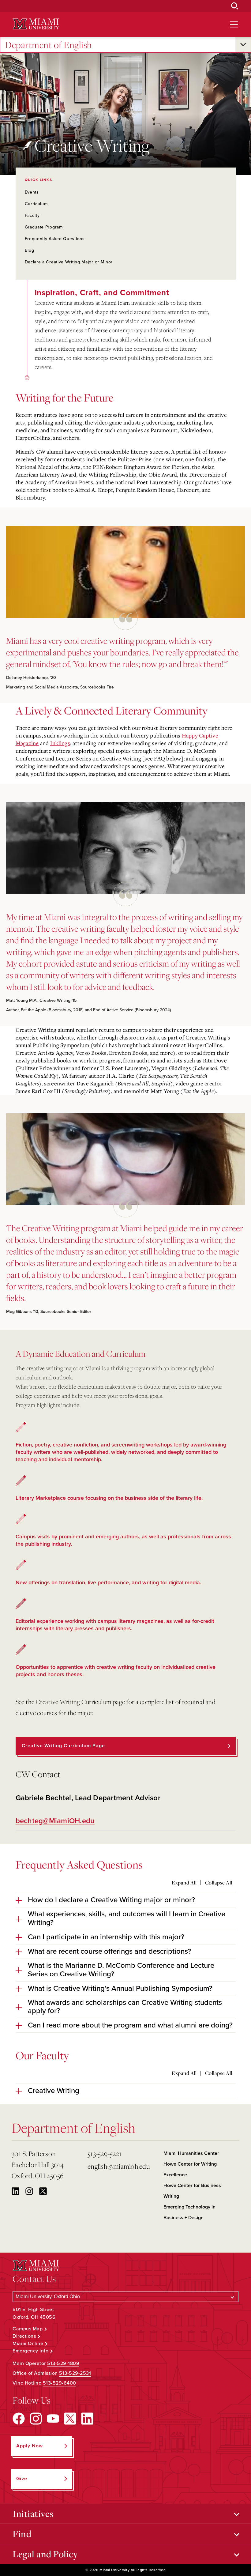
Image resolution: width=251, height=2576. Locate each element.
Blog (30, 250)
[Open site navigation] (234, 25)
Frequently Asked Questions (55, 239)
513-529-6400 (60, 2383)
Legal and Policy (45, 2554)
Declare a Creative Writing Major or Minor (69, 262)
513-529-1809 (63, 2363)
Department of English (49, 45)
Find (22, 2534)
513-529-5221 (105, 2154)
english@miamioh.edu (119, 2166)
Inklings (60, 743)
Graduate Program (44, 227)
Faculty (32, 215)
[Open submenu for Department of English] (243, 45)
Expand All (184, 1883)
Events (32, 192)
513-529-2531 (75, 2373)
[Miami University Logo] (36, 24)
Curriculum (36, 204)
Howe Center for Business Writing (192, 2191)
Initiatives (33, 2514)
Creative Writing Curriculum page (63, 1746)
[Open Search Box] (235, 6)
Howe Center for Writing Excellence (190, 2169)
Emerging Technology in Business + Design (189, 2212)
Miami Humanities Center (191, 2153)
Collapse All (219, 1883)
